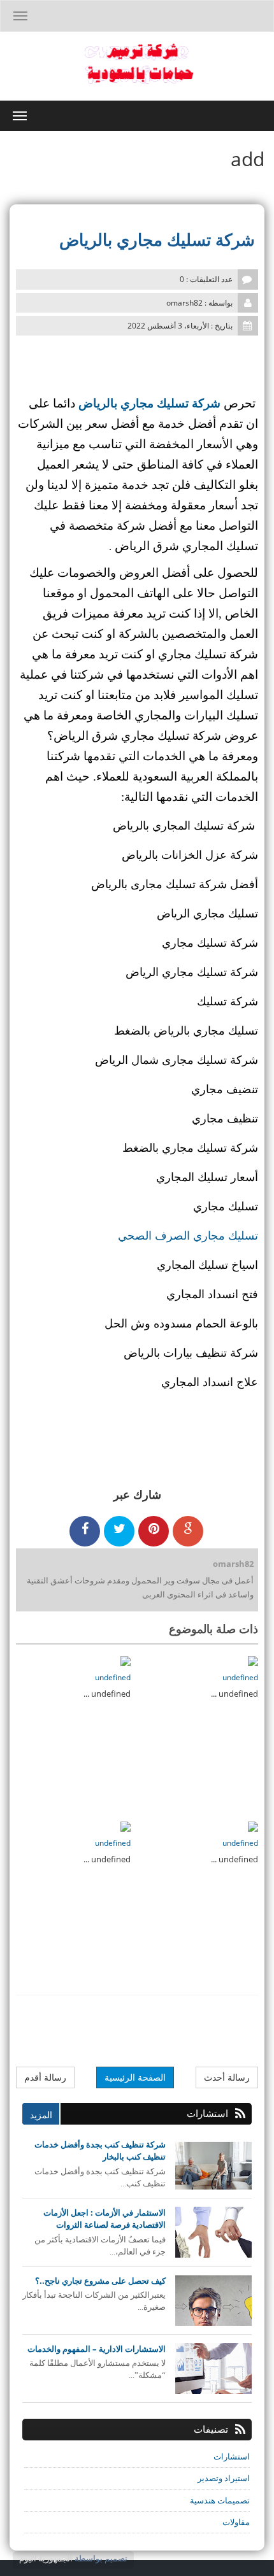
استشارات (232, 2456)
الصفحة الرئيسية (135, 2077)
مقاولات (236, 2522)
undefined (240, 1677)
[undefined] (253, 1660)
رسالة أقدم (45, 2077)
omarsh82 (233, 1564)
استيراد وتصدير (224, 2478)
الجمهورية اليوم (46, 2558)
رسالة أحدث (227, 2077)
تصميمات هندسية (220, 2500)
